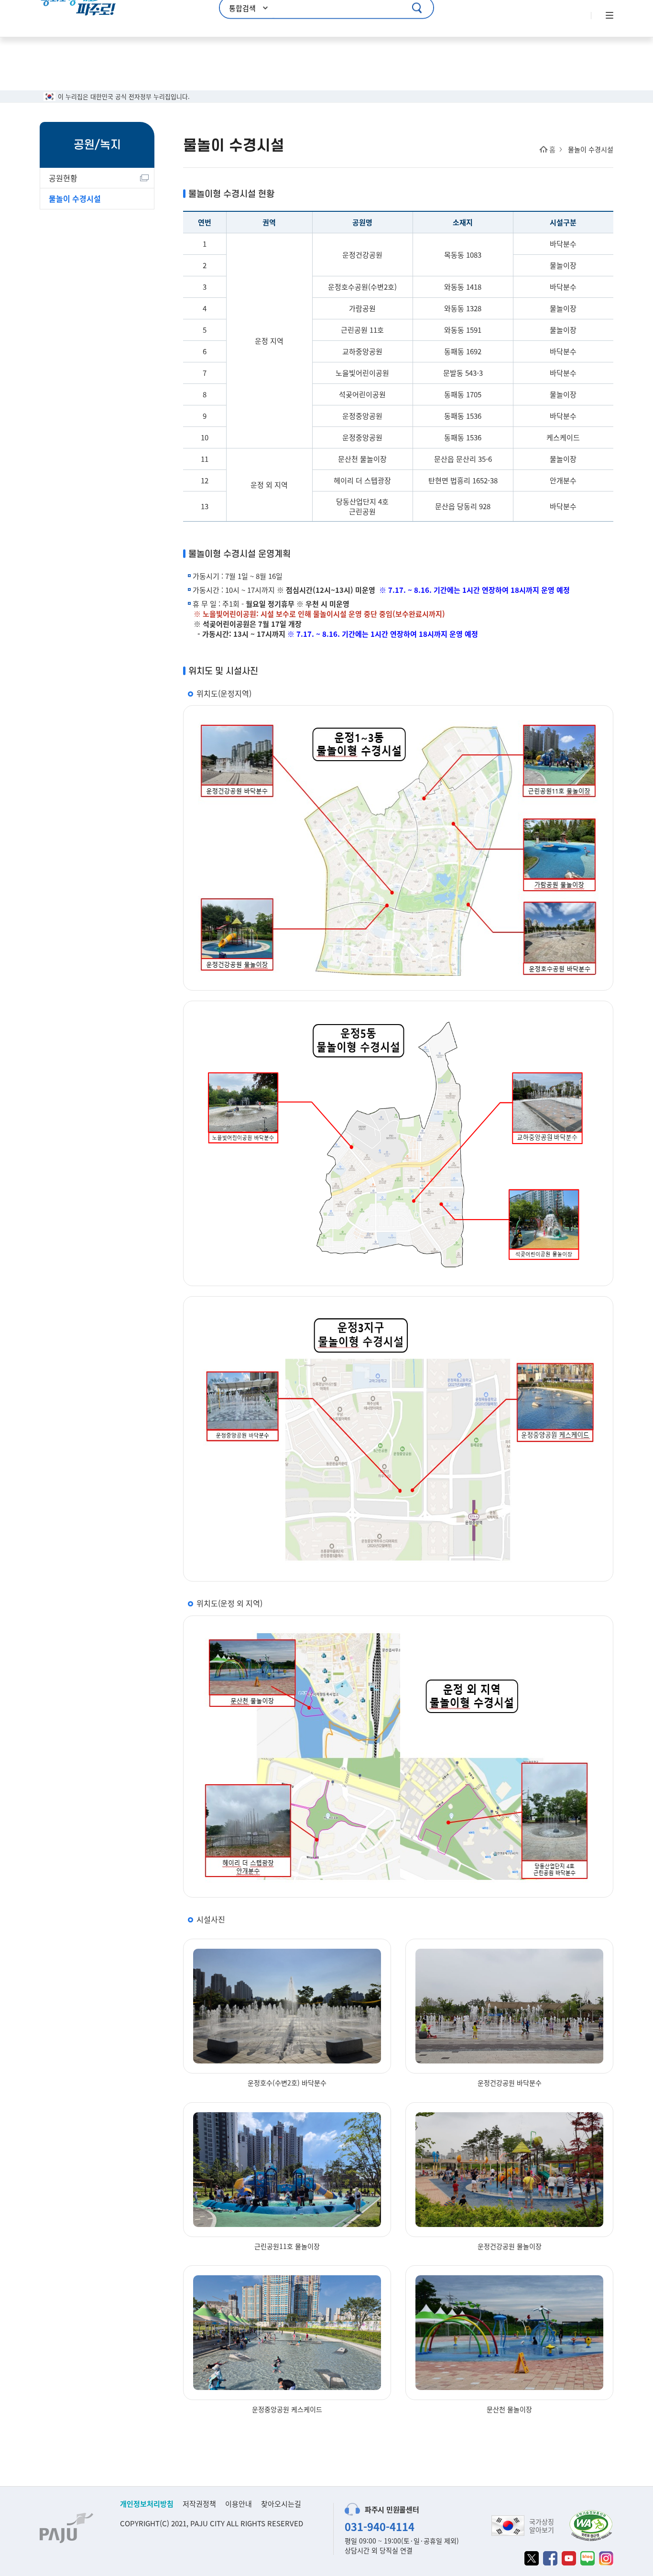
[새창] (532, 2558)
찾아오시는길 (281, 2504)
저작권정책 (199, 2504)
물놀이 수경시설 (75, 198)
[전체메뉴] (609, 16)
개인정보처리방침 (147, 2504)
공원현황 (63, 178)
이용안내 (239, 2504)
